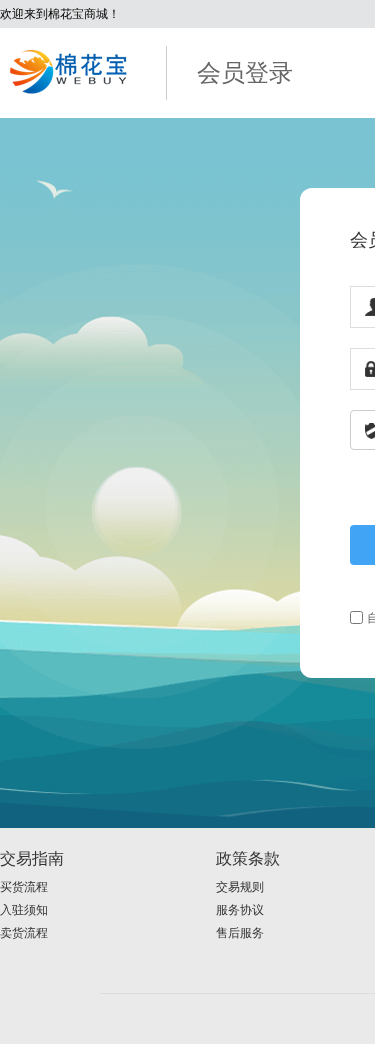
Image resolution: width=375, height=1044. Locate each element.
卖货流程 (24, 933)
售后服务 (240, 933)
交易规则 (240, 887)
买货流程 (24, 887)
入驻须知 (24, 910)
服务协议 (240, 910)
